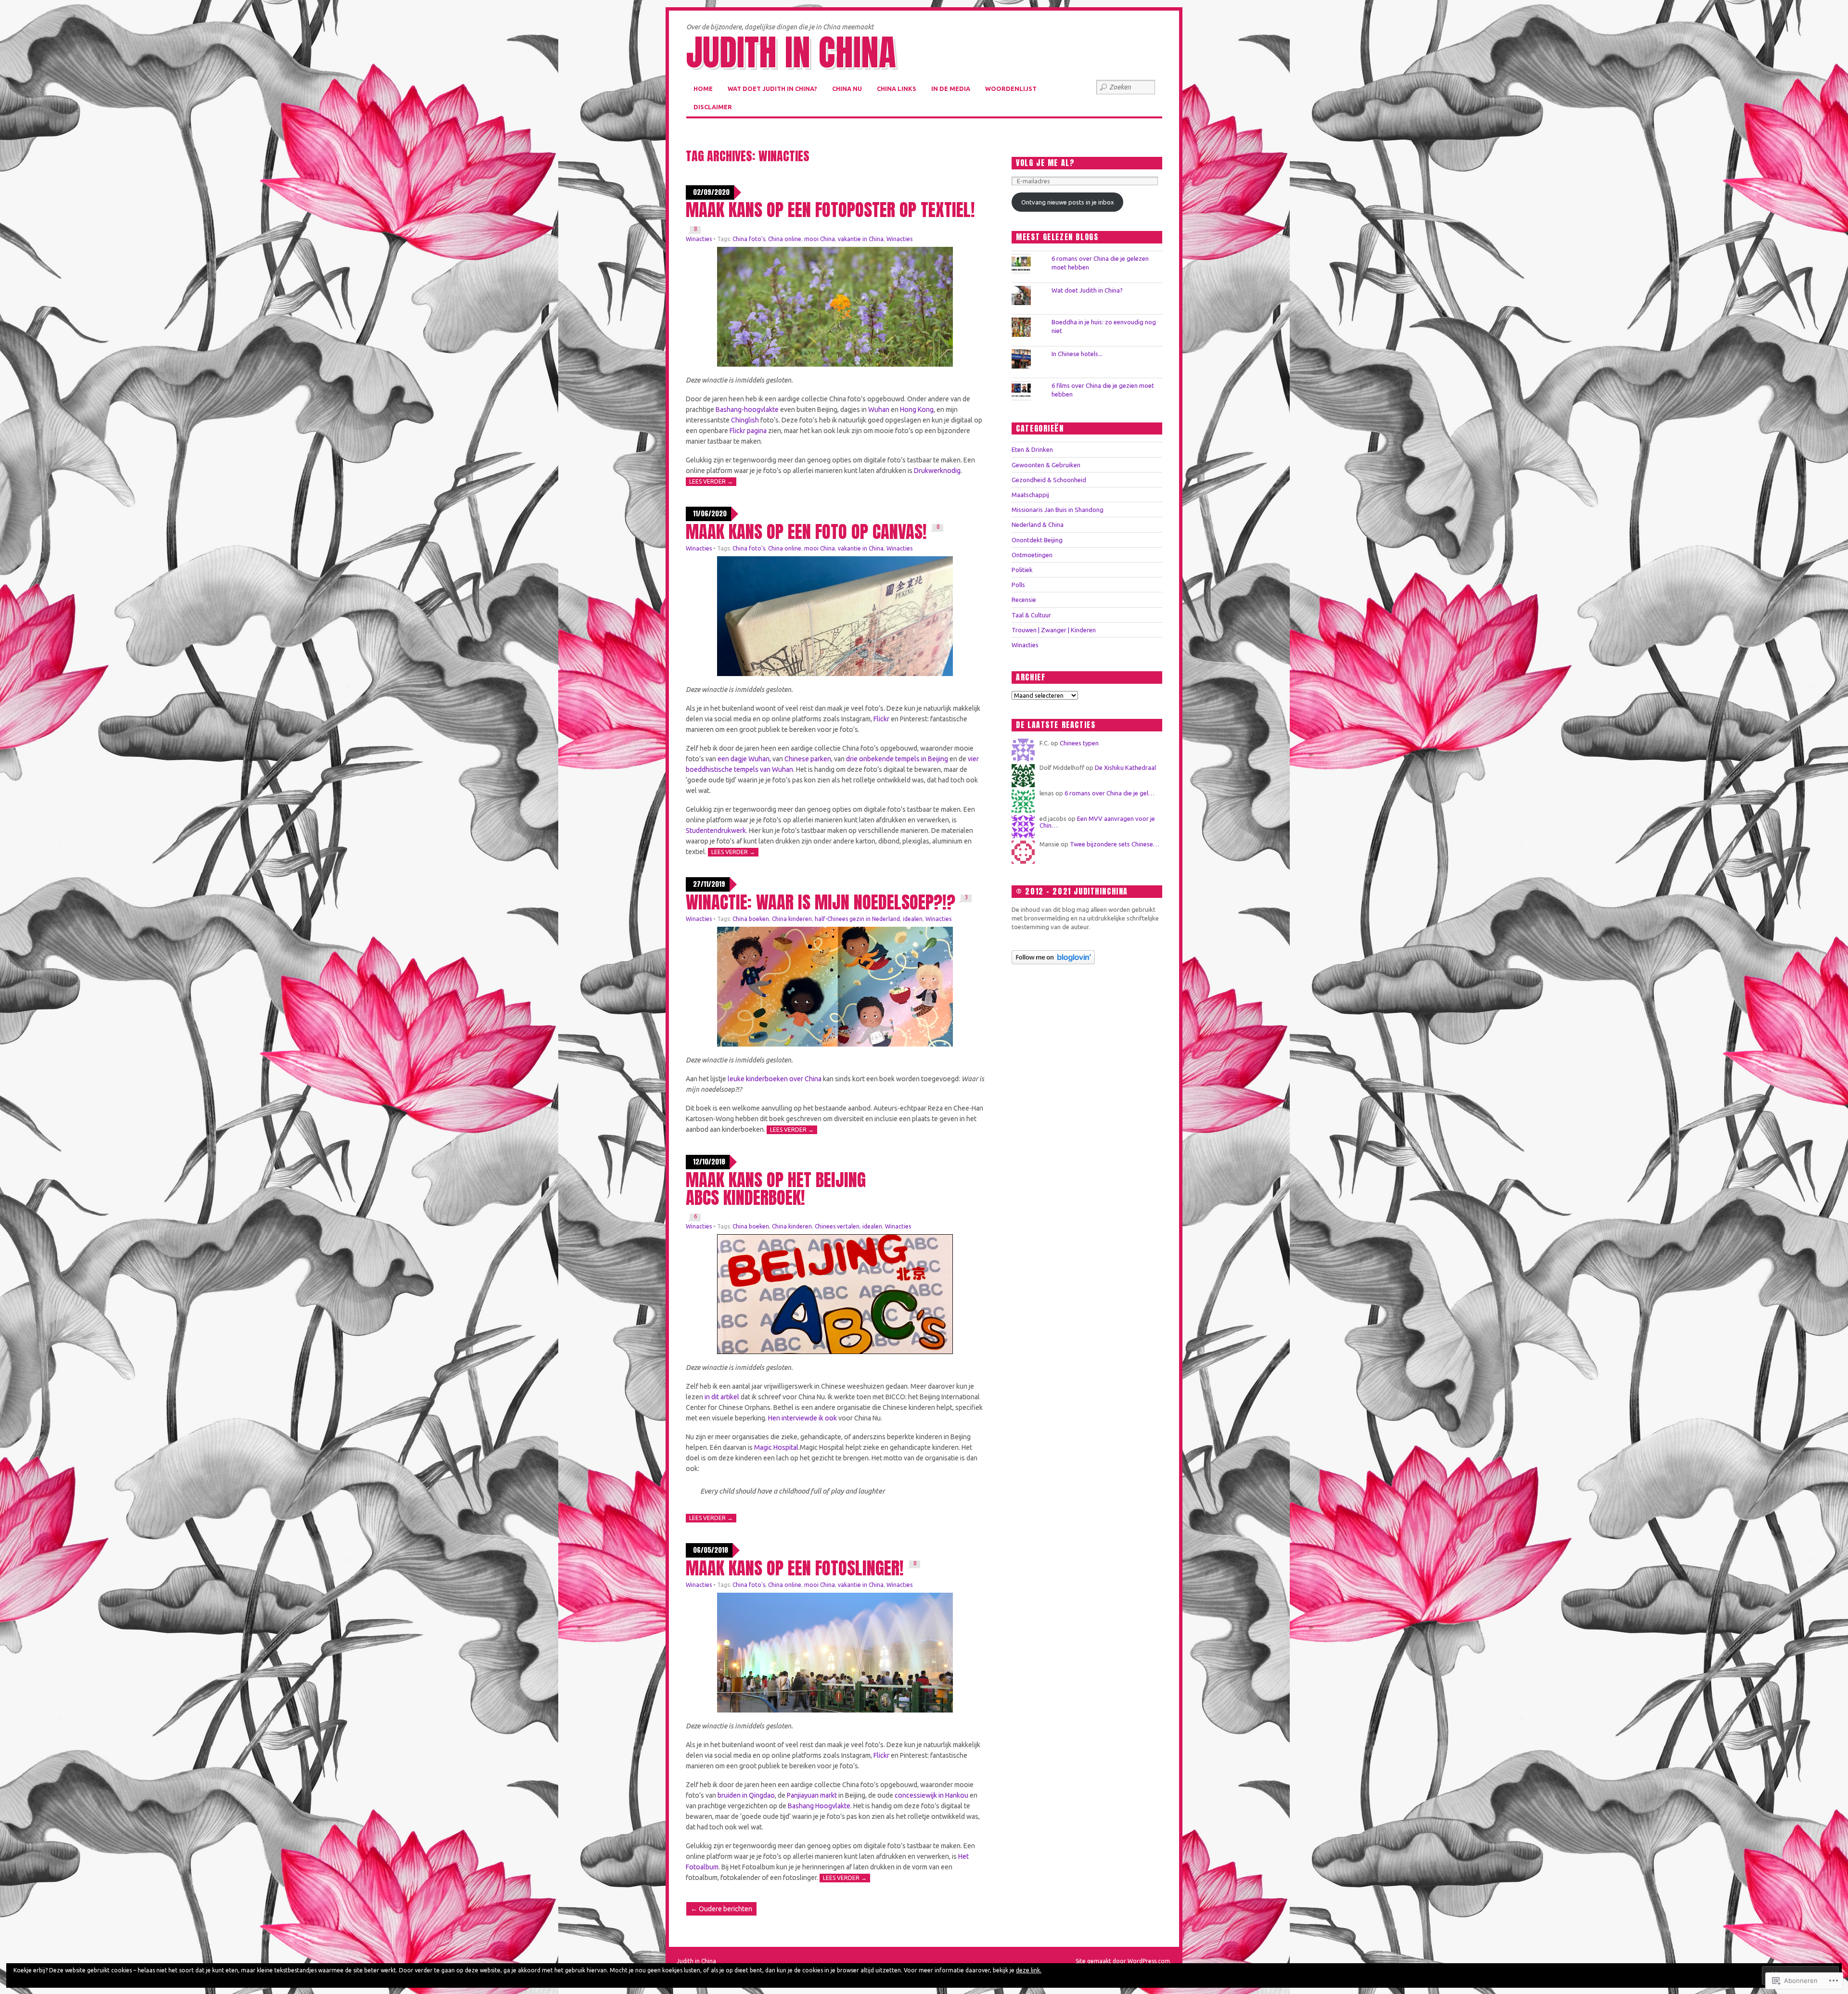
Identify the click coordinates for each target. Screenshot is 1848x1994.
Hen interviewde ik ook (802, 1418)
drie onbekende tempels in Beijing (897, 759)
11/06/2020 (710, 514)
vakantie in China (861, 239)
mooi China (820, 239)
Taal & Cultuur (1031, 615)
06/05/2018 (711, 1550)
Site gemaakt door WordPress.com (1123, 1961)
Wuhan (879, 409)
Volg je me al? (1045, 163)
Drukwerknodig (937, 471)
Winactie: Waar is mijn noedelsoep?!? (821, 902)
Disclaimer (713, 107)
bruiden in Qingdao (746, 1795)
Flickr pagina (748, 431)
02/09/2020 (711, 192)
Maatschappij (1030, 495)
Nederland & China (1038, 524)
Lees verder (711, 481)
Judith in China (791, 52)
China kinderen (792, 919)
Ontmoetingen (1032, 555)
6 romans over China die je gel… (1110, 793)
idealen (913, 919)
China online (785, 239)
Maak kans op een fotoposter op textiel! (830, 210)
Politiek (1022, 570)
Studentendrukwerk (716, 831)
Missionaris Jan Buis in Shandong (1058, 510)
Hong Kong (917, 409)
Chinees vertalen (837, 1226)
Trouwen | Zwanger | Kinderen (1054, 630)
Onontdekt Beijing (1037, 540)
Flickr (881, 719)
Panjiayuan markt (812, 1795)
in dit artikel (722, 1397)
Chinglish (745, 420)
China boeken (751, 919)
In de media (951, 89)
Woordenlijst (1011, 89)
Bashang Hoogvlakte (819, 1806)
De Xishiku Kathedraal (1125, 767)
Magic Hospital (776, 1447)
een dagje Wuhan (744, 759)
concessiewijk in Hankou (931, 1795)
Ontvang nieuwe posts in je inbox (1068, 202)
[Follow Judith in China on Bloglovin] (1053, 962)
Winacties (699, 239)
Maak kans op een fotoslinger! (795, 1568)
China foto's (749, 239)
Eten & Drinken (1032, 449)
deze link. (1029, 1970)
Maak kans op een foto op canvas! (806, 531)
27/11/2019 (709, 884)
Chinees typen (1079, 743)
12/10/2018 (709, 1162)
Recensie (1024, 600)
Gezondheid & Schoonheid (1049, 480)
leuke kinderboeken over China (775, 1079)
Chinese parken (808, 759)
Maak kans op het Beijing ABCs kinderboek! (776, 1189)
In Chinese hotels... (1077, 354)
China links (897, 89)
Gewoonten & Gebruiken (1046, 465)
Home (703, 89)
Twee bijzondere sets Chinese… (1115, 844)
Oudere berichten (721, 1909)
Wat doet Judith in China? (772, 89)
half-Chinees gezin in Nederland (857, 919)
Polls (1018, 585)
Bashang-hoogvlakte (747, 409)
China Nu (847, 89)
